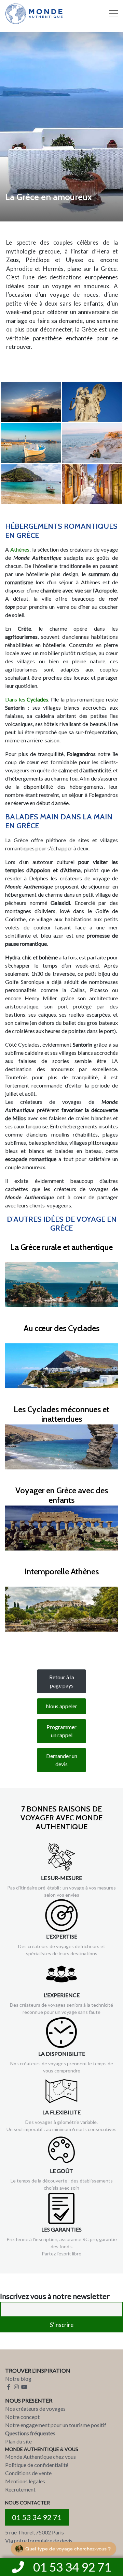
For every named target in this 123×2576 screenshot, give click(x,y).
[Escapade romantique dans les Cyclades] (31, 443)
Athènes (20, 549)
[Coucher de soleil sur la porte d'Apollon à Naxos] (31, 402)
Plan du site (18, 2441)
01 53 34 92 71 (37, 2517)
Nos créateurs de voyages (35, 2409)
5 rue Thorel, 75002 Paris (35, 2532)
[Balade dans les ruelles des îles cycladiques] (92, 484)
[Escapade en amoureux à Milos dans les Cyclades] (92, 443)
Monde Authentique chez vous (40, 2457)
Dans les (27, 699)
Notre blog (18, 2379)
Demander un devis (62, 1760)
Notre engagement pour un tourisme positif (56, 2425)
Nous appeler (61, 1706)
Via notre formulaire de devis (39, 2540)
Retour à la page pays (62, 1681)
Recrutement (20, 2489)
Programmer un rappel (61, 1731)
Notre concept (22, 2417)
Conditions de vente (28, 2473)
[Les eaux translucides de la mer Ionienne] (31, 484)
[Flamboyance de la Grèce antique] (92, 402)
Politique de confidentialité (37, 2465)
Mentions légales (25, 2481)
